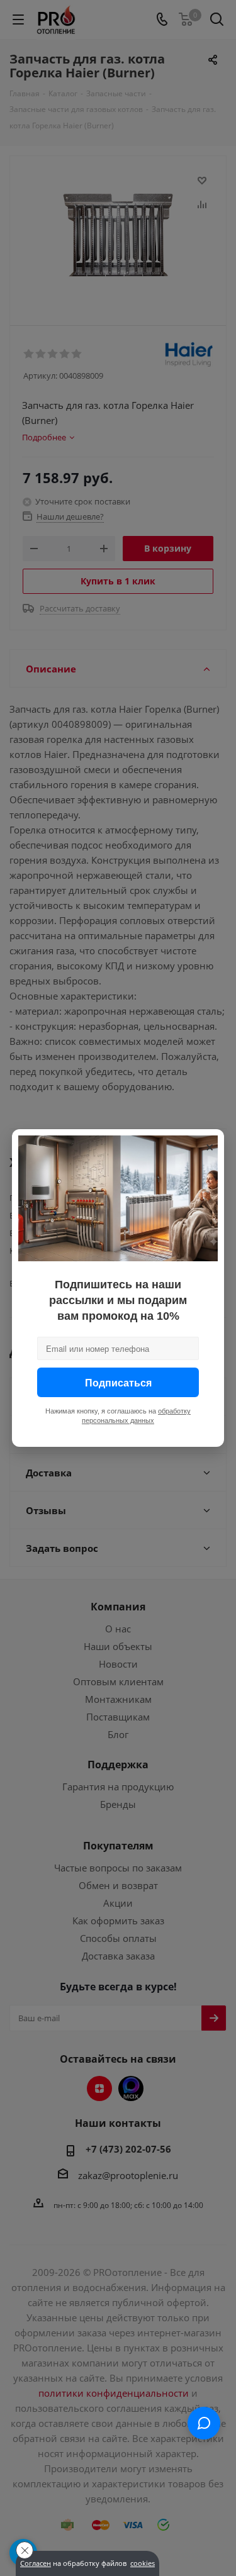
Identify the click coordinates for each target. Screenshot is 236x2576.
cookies (143, 2563)
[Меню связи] (204, 2423)
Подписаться (118, 1382)
